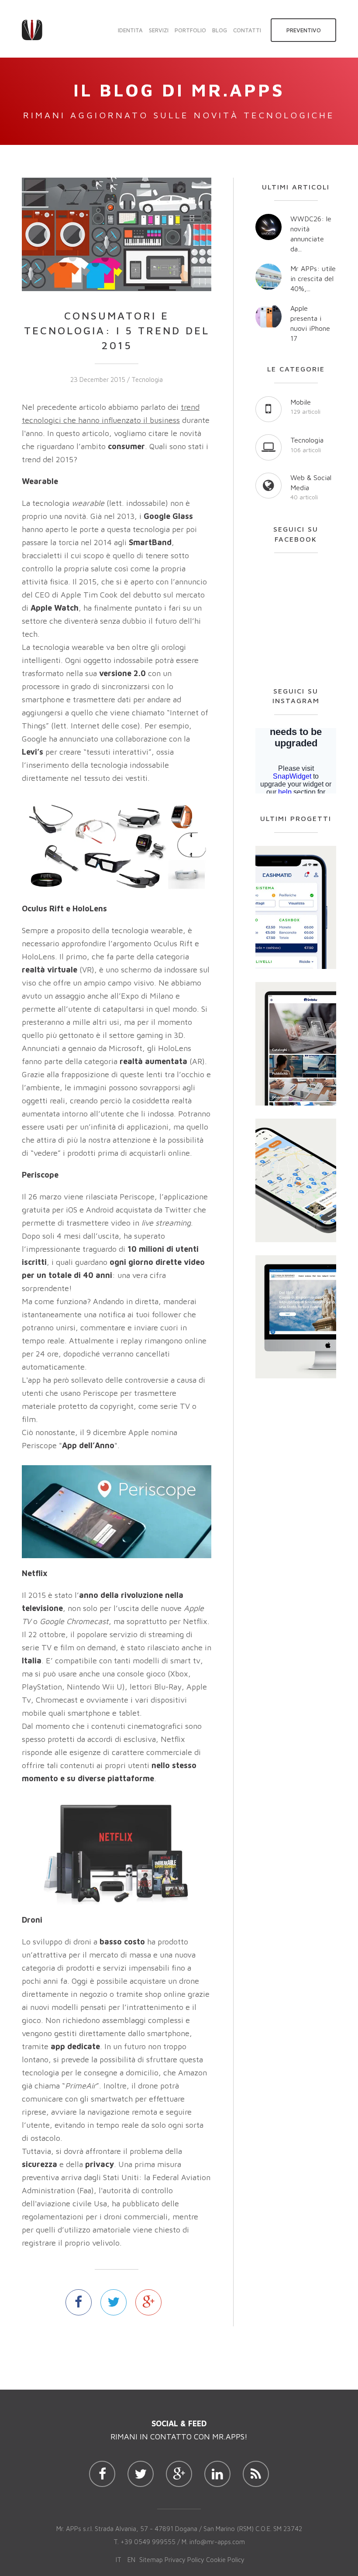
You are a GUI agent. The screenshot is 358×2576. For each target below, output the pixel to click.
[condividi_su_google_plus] (148, 2302)
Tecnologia (147, 380)
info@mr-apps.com (217, 2542)
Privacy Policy (184, 2560)
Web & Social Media (311, 483)
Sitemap (151, 2560)
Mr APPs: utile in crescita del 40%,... (313, 278)
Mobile (301, 402)
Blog (220, 30)
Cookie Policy (225, 2560)
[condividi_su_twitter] (114, 2302)
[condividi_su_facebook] (79, 2302)
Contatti (247, 30)
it (119, 2560)
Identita (130, 30)
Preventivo (304, 30)
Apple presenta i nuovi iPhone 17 (310, 323)
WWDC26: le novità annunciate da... (311, 234)
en (131, 2560)
